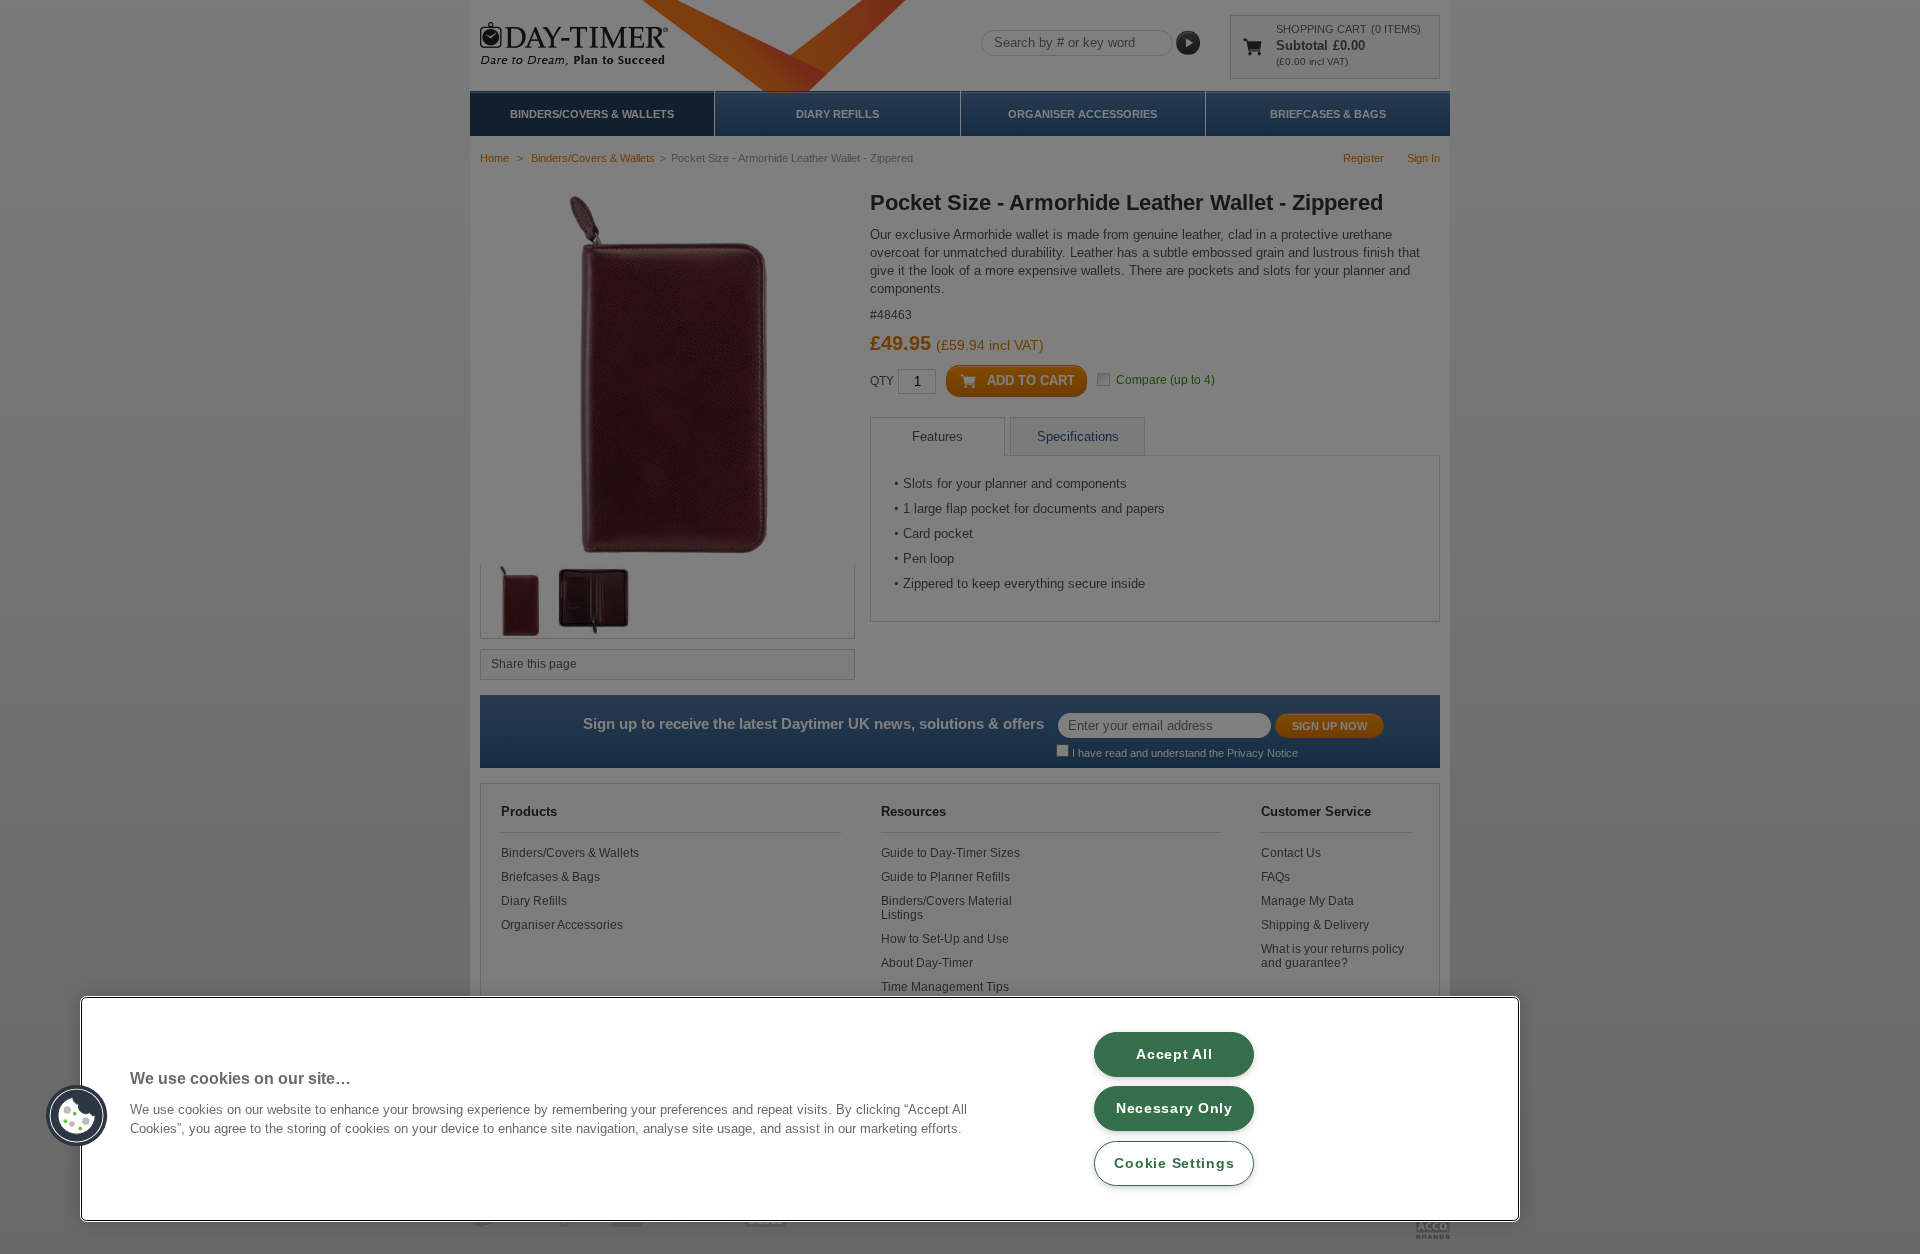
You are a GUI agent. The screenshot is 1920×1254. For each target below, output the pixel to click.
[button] (77, 1116)
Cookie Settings (1174, 1163)
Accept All (1174, 1054)
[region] (800, 1109)
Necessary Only (1174, 1108)
